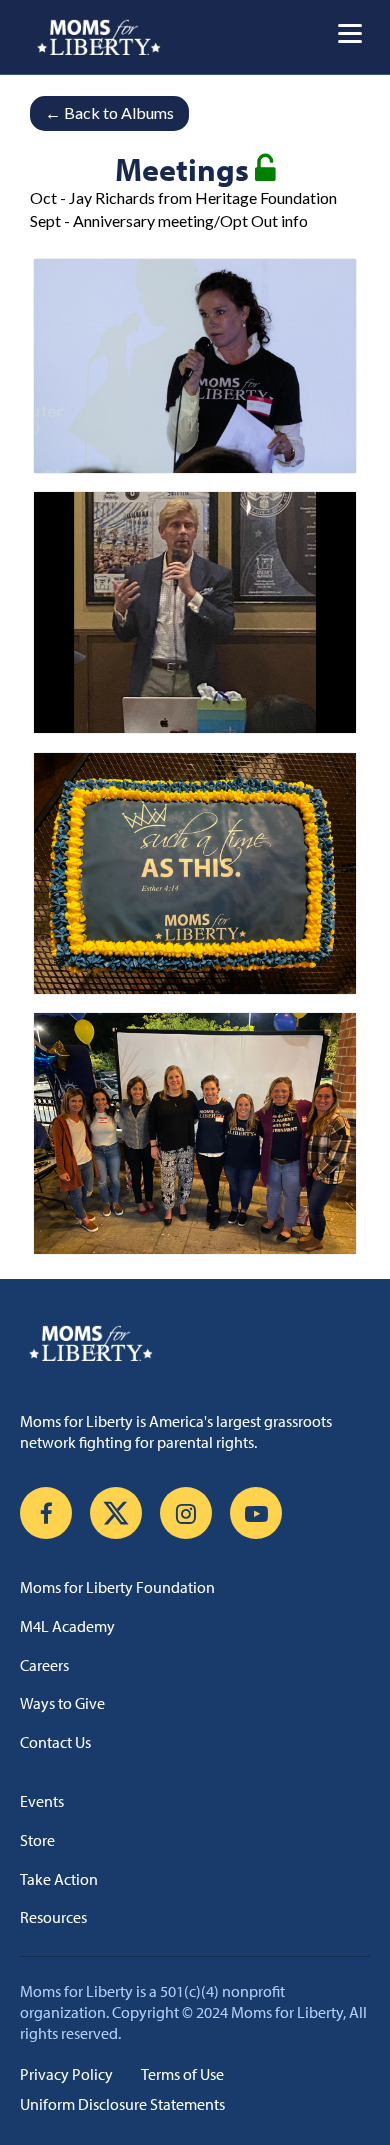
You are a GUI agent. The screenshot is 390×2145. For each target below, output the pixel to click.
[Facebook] (46, 1513)
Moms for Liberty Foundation (117, 1587)
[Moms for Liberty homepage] (195, 1343)
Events (42, 1801)
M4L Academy (67, 1626)
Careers (44, 1665)
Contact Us (55, 1742)
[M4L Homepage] (99, 37)
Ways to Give (62, 1703)
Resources (53, 1917)
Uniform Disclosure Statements (122, 2104)
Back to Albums (109, 112)
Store (37, 1840)
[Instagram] (186, 1513)
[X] (116, 1513)
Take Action (59, 1879)
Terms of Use (182, 2074)
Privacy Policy (66, 2074)
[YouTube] (256, 1513)
